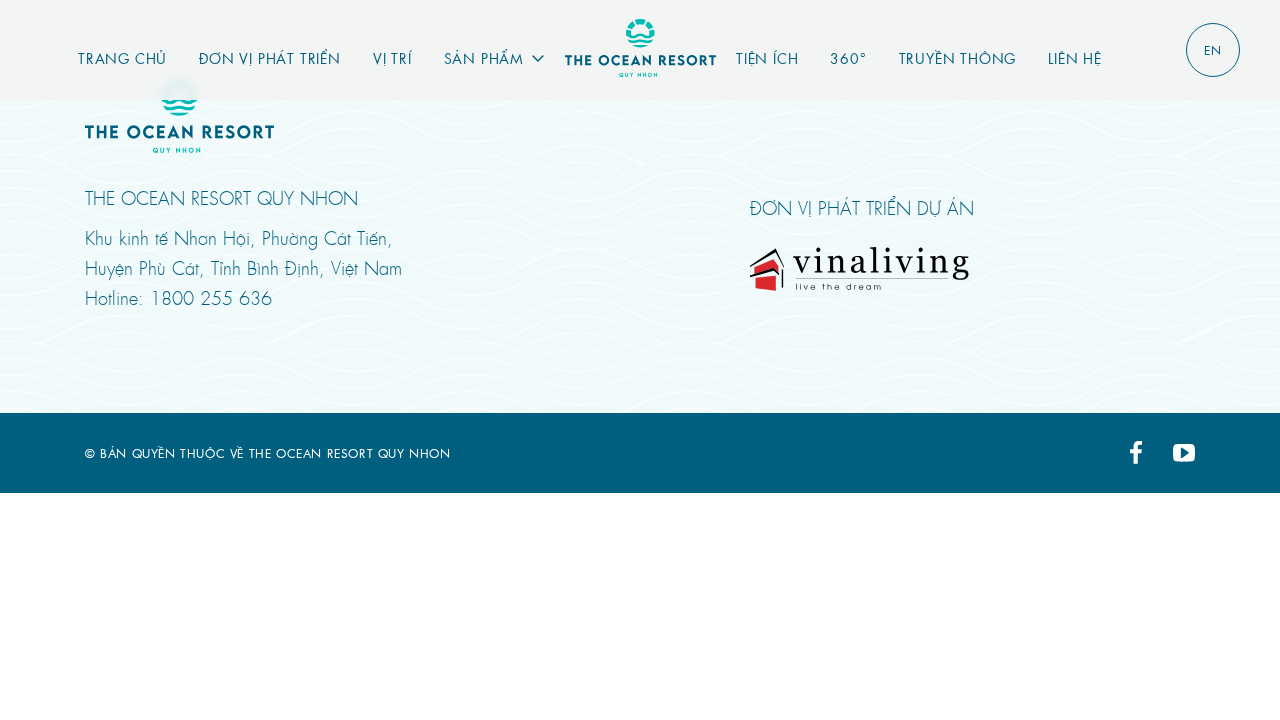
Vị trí (392, 58)
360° (848, 58)
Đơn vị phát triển (270, 58)
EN (1213, 50)
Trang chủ (122, 58)
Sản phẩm (484, 58)
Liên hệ (1075, 58)
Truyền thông (958, 58)
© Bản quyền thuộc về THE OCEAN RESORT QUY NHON (268, 453)
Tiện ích (767, 58)
